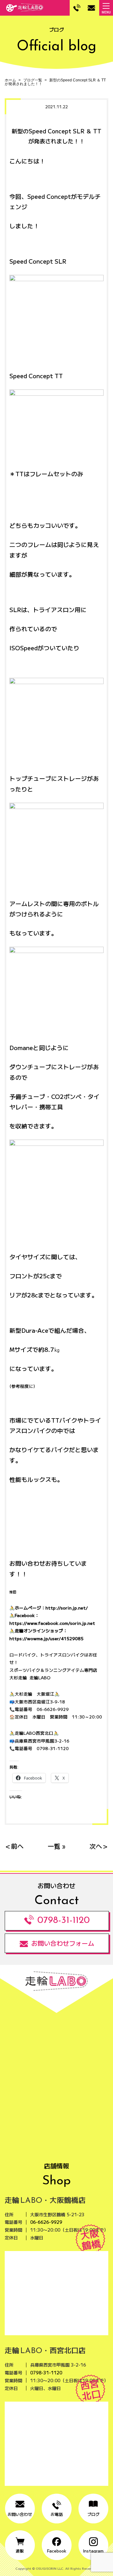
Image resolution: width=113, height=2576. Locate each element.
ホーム (10, 80)
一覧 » (56, 1846)
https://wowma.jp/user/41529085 (46, 1638)
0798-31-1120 (64, 1921)
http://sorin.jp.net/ (67, 1608)
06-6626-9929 (46, 2222)
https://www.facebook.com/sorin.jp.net (52, 1623)
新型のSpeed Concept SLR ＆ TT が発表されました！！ (55, 82)
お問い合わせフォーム (63, 1943)
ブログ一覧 (33, 80)
